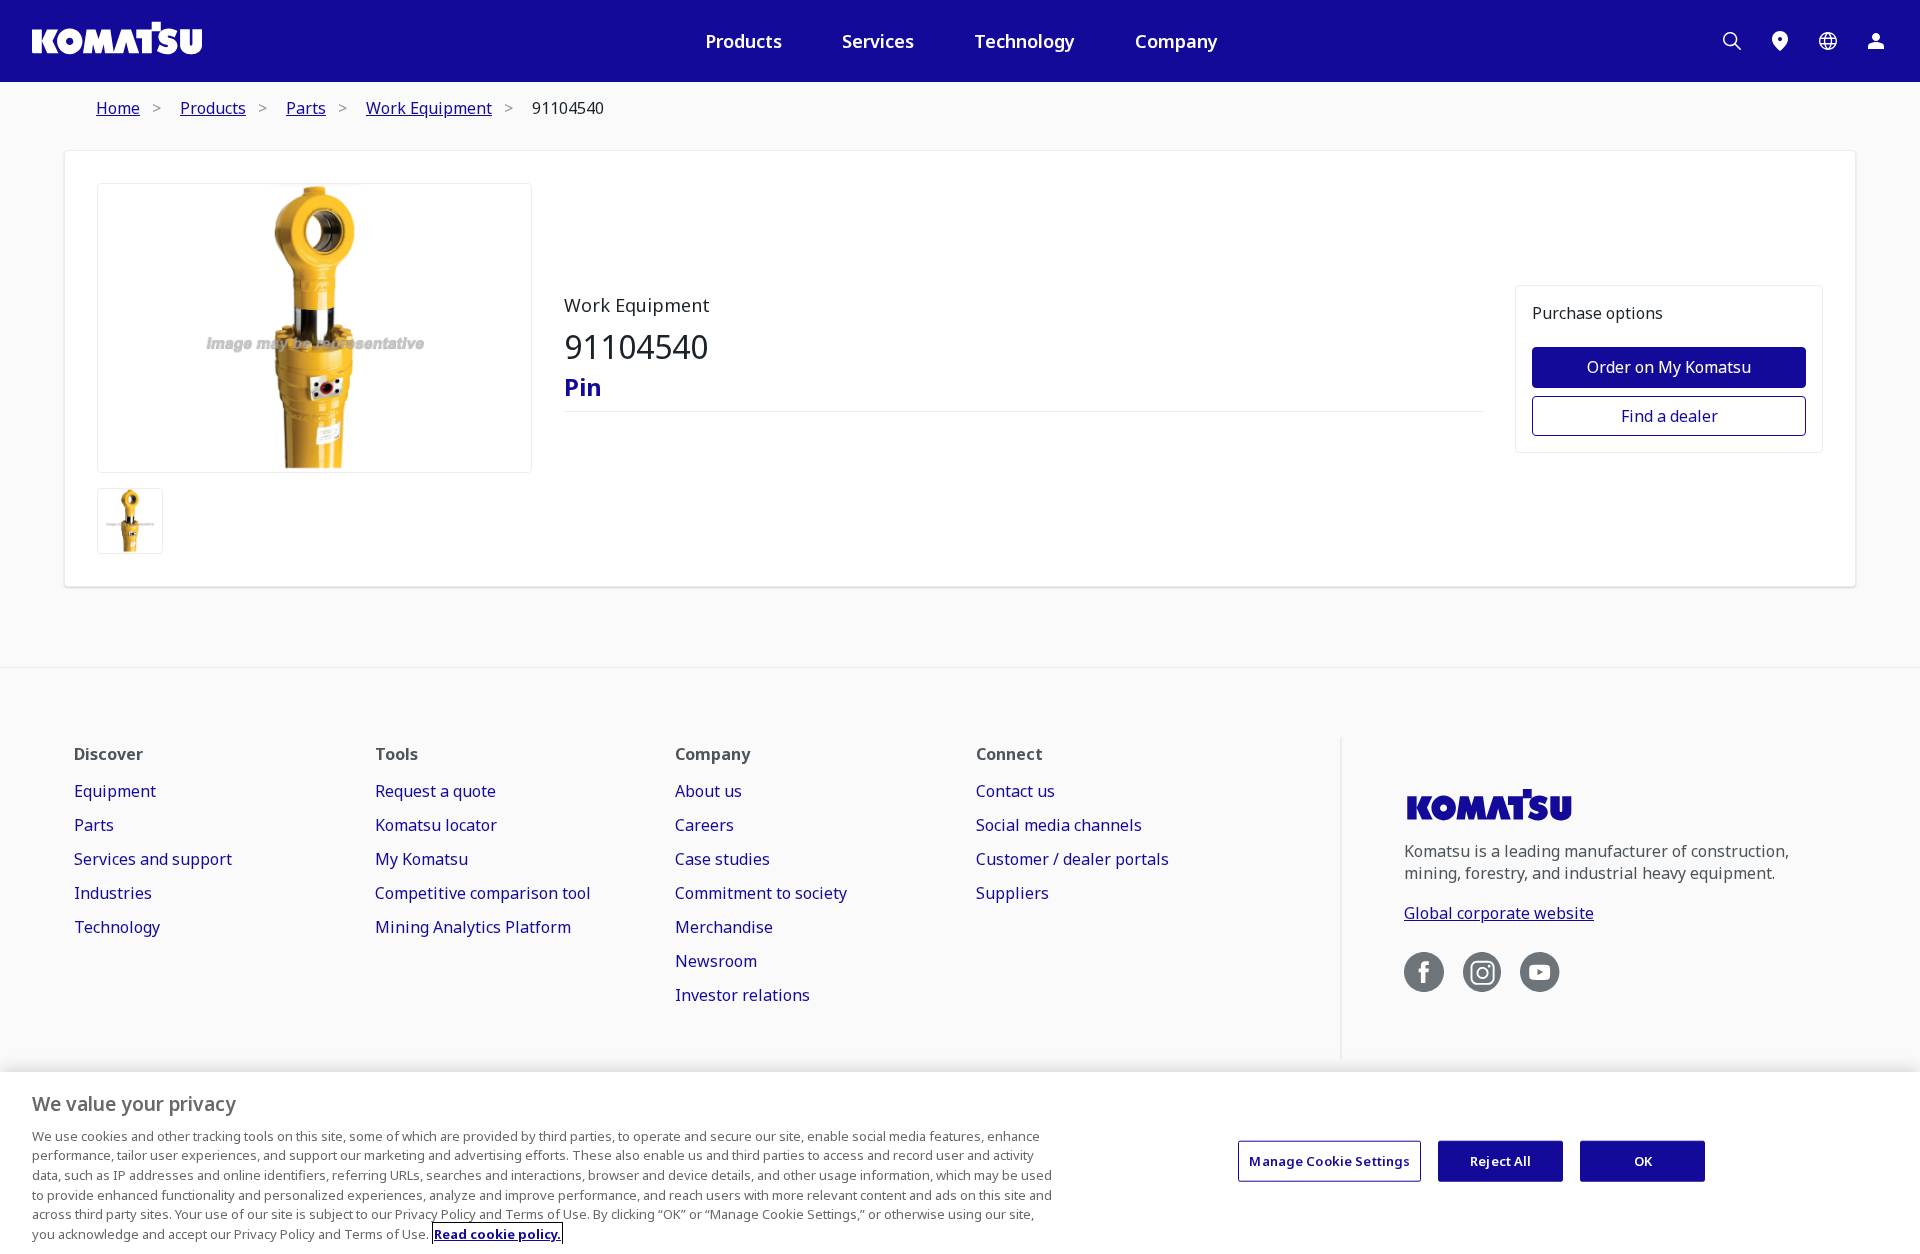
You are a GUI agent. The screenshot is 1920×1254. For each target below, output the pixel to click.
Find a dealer (1669, 416)
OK (1643, 1161)
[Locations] (1780, 41)
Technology (1024, 41)
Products (743, 41)
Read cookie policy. (497, 1233)
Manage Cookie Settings (1329, 1161)
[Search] (1732, 41)
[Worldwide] (1828, 41)
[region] (960, 1163)
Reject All (1500, 1161)
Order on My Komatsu (1669, 367)
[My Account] (1876, 41)
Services (878, 41)
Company (1176, 41)
